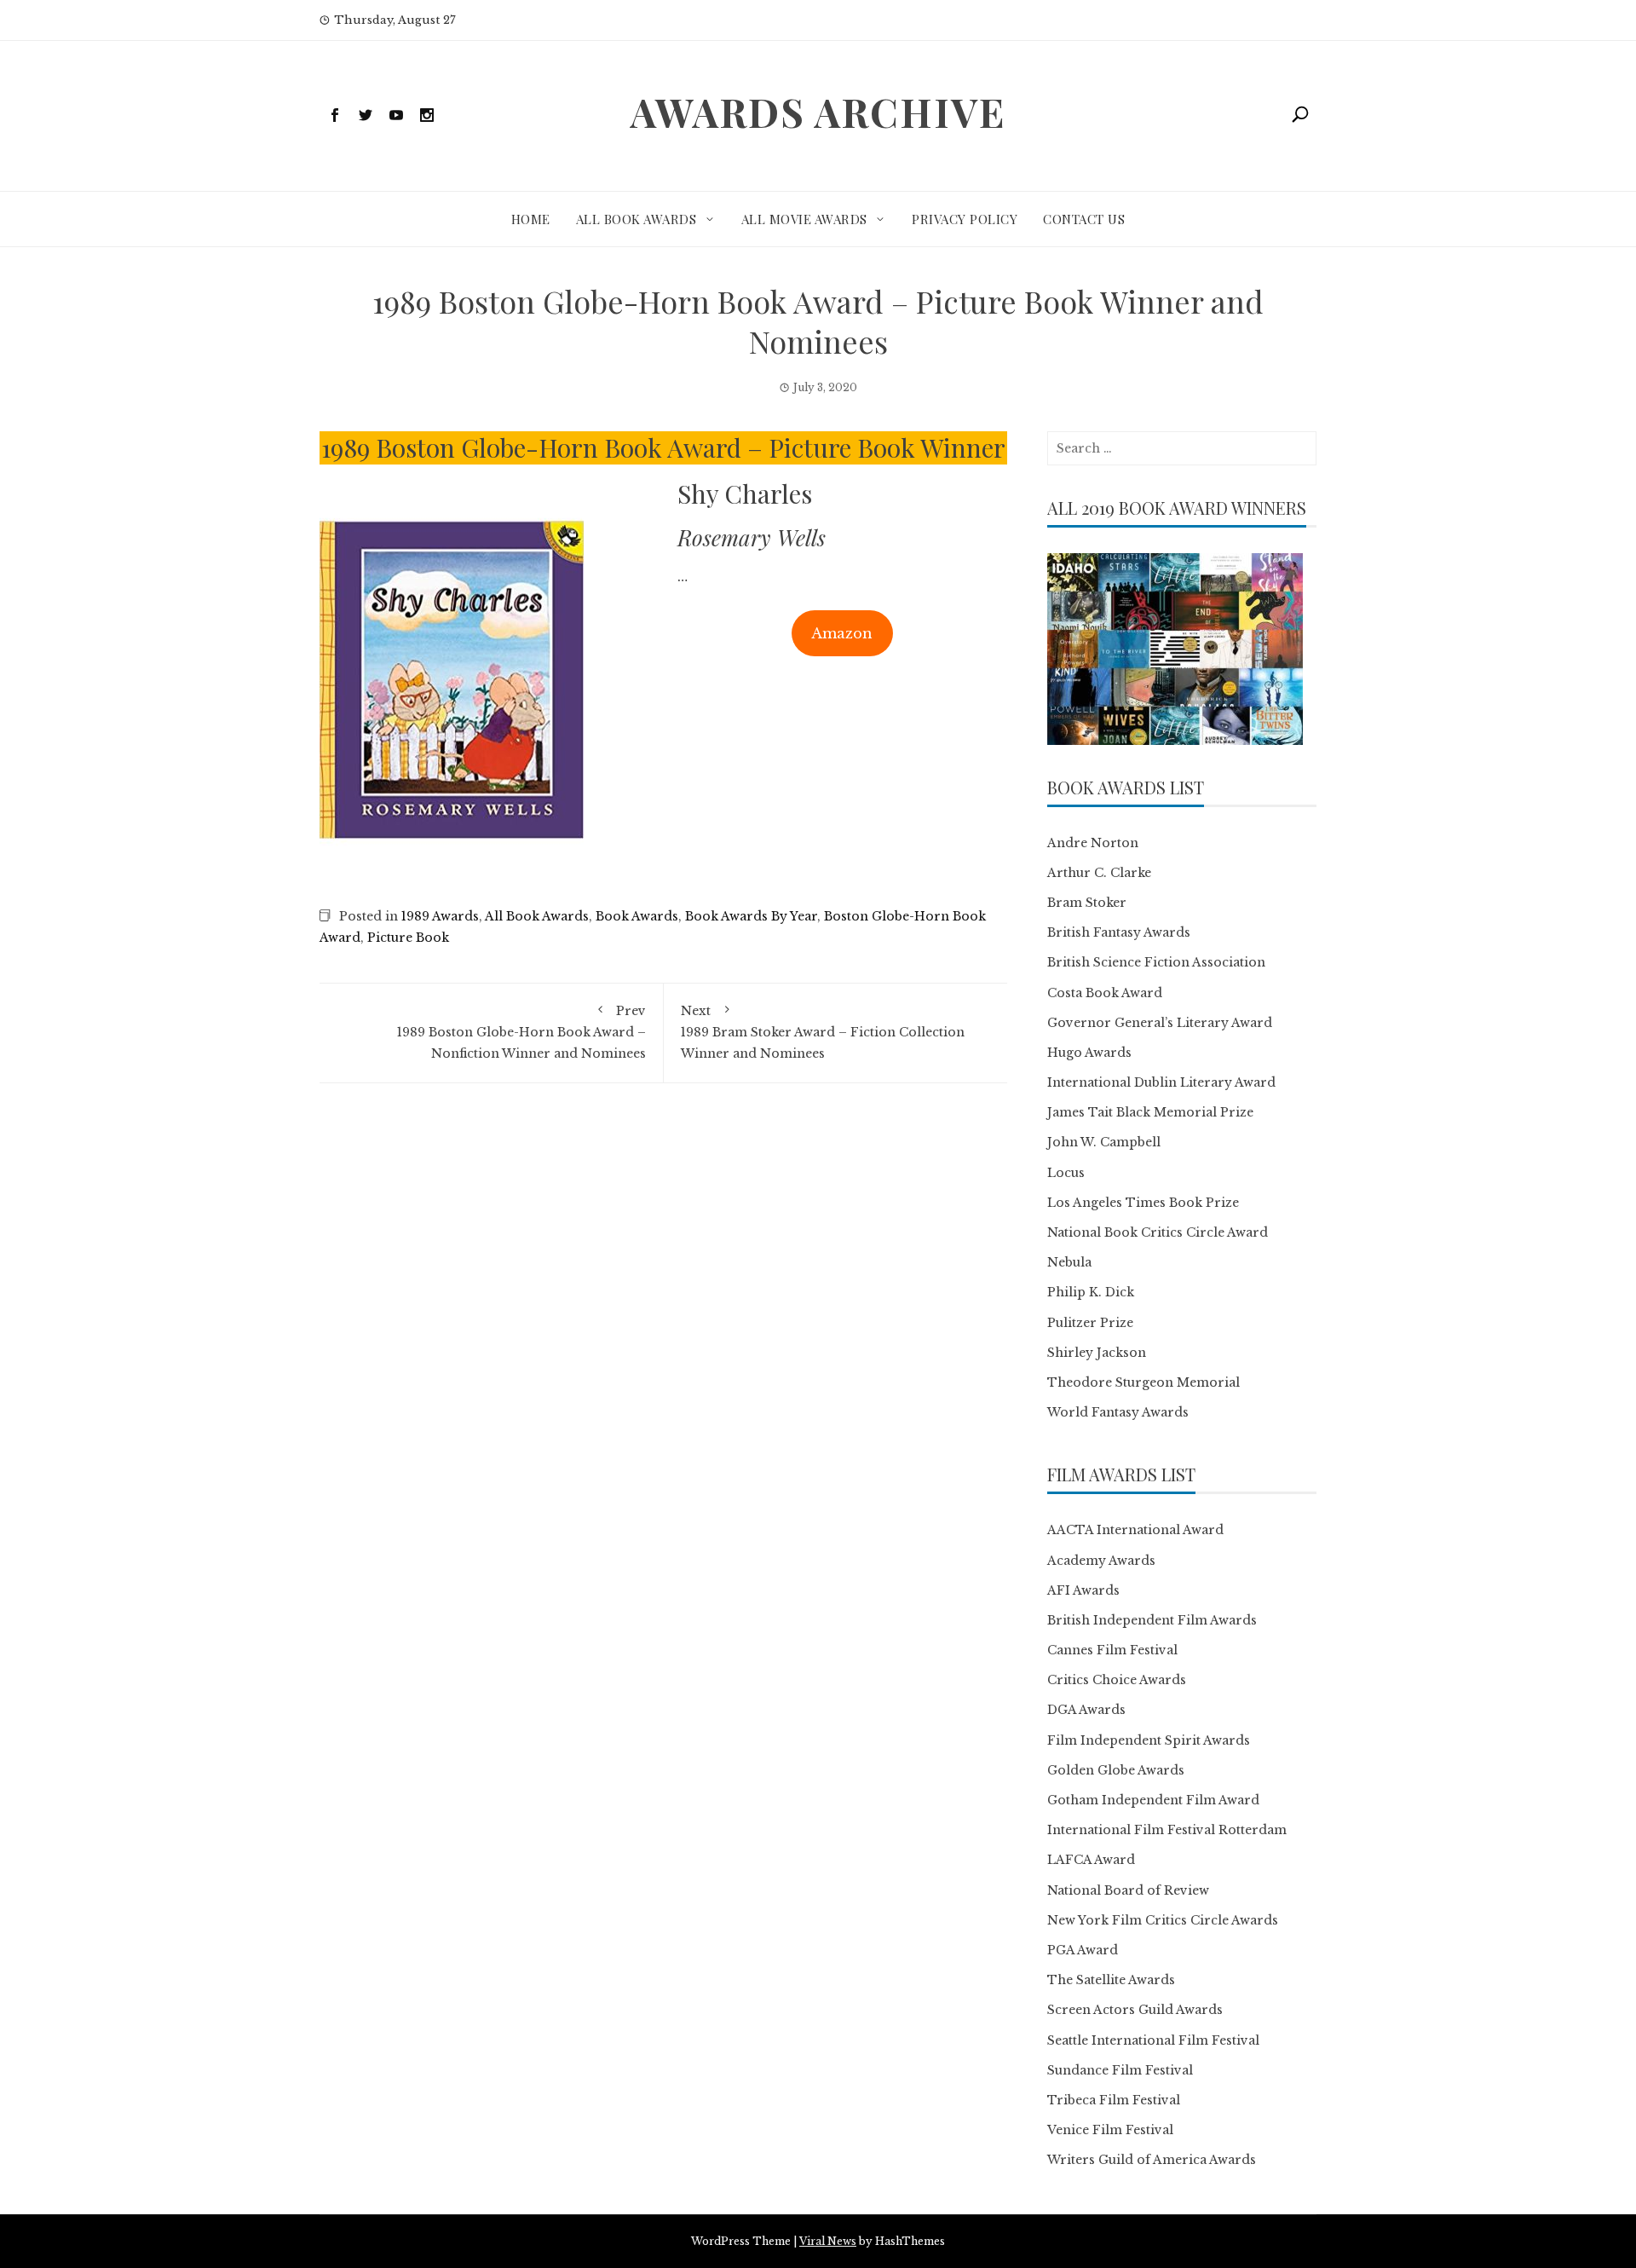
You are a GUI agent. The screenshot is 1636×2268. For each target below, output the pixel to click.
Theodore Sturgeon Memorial (1143, 1382)
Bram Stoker (1087, 903)
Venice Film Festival (1110, 2130)
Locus (1066, 1173)
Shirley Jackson (1097, 1353)
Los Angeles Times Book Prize (1143, 1203)
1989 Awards (440, 916)
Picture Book (408, 938)
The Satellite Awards (1111, 1980)
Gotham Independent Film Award (1153, 1800)
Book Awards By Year (751, 916)
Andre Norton (1093, 843)
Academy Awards (1101, 1561)
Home (531, 219)
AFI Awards (1083, 1590)
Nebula (1069, 1262)
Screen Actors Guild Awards (1135, 2010)
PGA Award (1083, 1950)
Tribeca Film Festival (1114, 2100)
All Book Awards (637, 219)
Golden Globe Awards (1116, 1770)
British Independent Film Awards (1152, 1620)
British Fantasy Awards (1119, 932)
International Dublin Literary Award (1161, 1082)
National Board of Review (1128, 1890)
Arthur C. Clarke (1099, 873)
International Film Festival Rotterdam (1167, 1830)
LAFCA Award (1091, 1860)
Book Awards (637, 916)
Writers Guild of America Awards (1152, 2160)
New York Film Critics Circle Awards (1163, 1920)
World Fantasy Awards (1118, 1412)
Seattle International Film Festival (1153, 2040)
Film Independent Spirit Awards (1149, 1740)
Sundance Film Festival (1120, 2070)
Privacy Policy (965, 219)
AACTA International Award (1135, 1530)
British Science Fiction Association (1156, 962)
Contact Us (1084, 219)
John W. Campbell (1104, 1142)
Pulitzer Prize (1090, 1323)
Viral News (828, 2241)
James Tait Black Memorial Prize (1150, 1112)
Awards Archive (818, 112)
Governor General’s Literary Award (1160, 1023)
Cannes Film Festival (1112, 1650)
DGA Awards (1086, 1710)
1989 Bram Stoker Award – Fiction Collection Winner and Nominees (823, 1032)
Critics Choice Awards (1117, 1680)
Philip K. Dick (1091, 1292)
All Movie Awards (804, 219)
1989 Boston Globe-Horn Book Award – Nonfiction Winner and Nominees (521, 1032)
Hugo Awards (1089, 1053)
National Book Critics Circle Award (1158, 1232)
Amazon (842, 633)
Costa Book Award (1105, 993)
